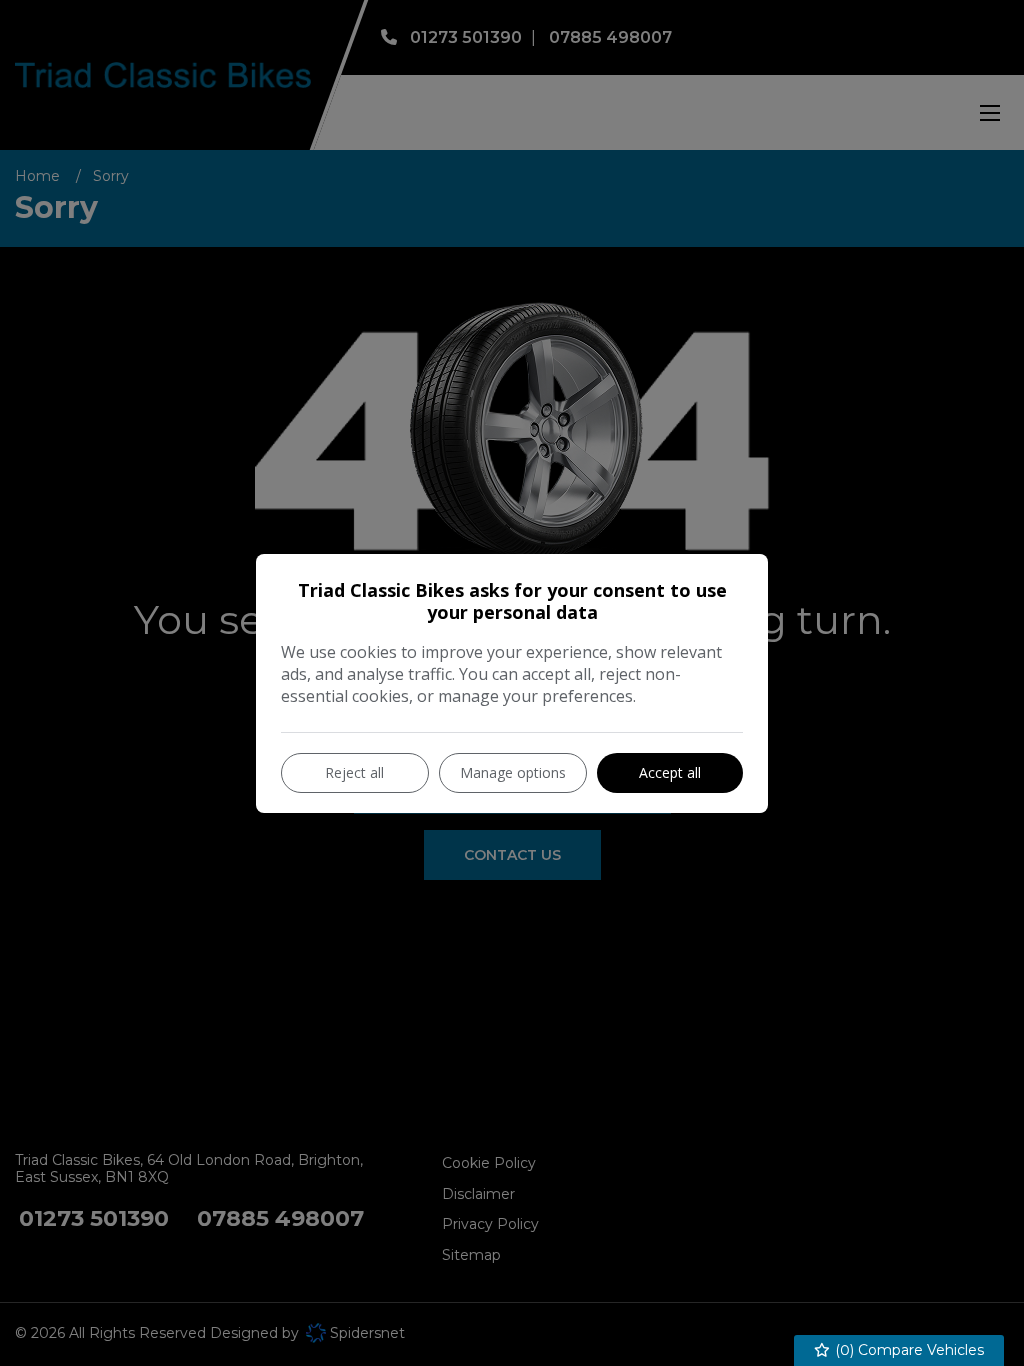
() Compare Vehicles (907, 1350)
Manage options (513, 772)
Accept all (670, 772)
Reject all (354, 772)
